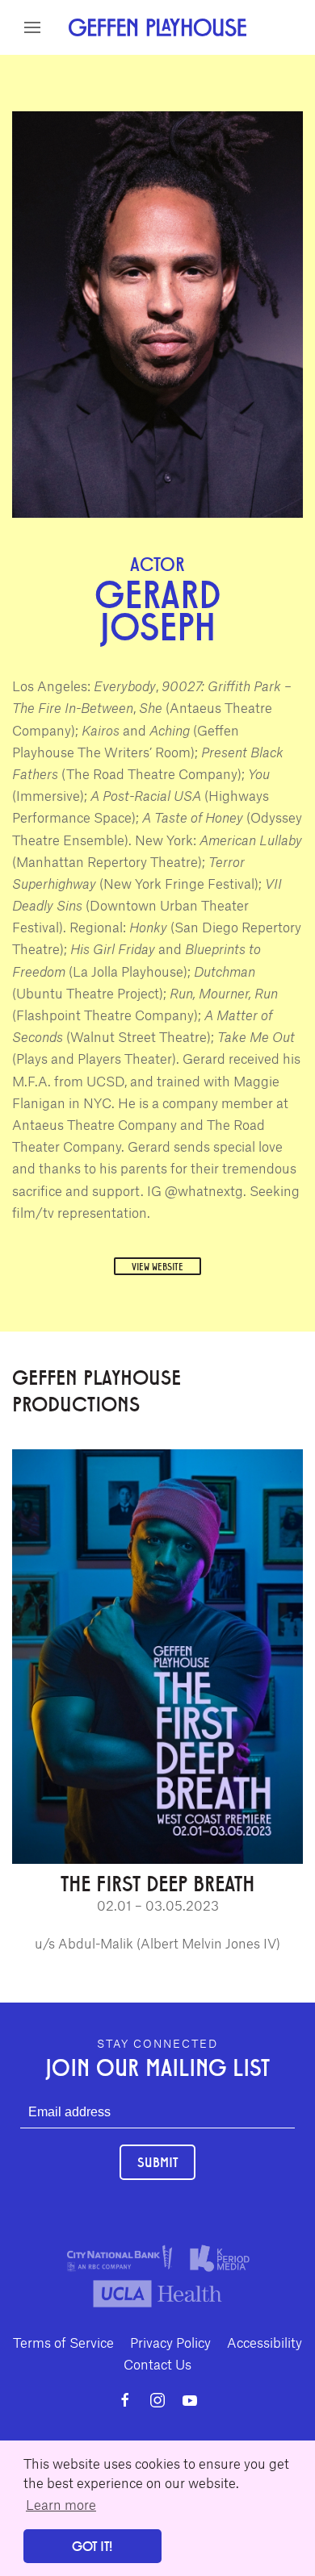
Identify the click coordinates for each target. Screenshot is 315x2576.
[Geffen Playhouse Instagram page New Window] (157, 2400)
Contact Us (157, 2364)
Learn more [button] (61, 2504)
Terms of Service (63, 2342)
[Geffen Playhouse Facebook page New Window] (125, 2400)
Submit (157, 2162)
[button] (32, 27)
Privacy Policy (170, 2342)
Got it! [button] (92, 2546)
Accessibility (265, 2342)
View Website (157, 1266)
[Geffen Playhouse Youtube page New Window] (190, 2400)
